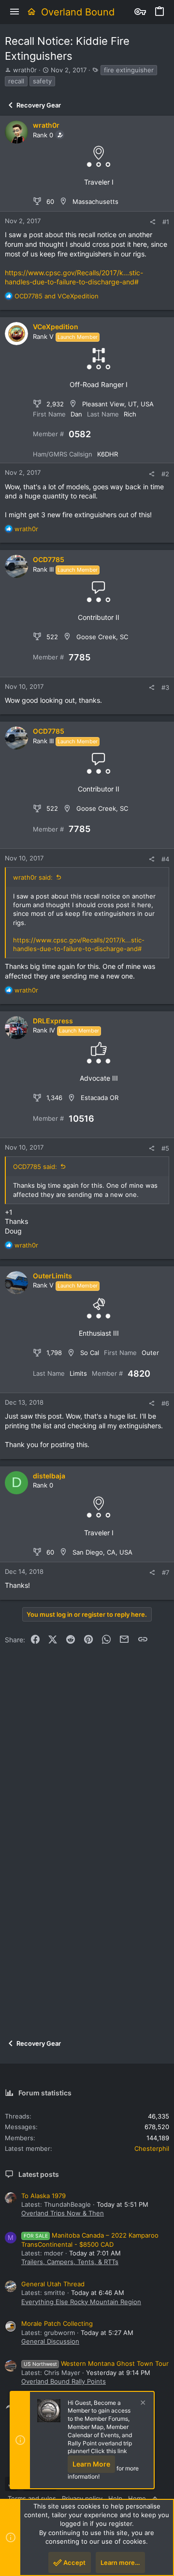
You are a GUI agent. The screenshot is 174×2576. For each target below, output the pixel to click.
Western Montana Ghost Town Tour (96, 2363)
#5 (165, 1148)
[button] (14, 12)
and (57, 296)
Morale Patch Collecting (57, 2323)
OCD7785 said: (35, 1167)
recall (16, 81)
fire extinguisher (129, 70)
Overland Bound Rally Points (64, 2381)
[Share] (152, 222)
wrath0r (25, 70)
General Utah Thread (53, 2284)
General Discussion (50, 2341)
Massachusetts (95, 201)
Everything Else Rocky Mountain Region (81, 2302)
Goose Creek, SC (102, 637)
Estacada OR (100, 1098)
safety (42, 81)
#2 (165, 474)
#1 (166, 222)
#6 (165, 1403)
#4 (165, 859)
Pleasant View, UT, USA (118, 404)
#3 (165, 687)
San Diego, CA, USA (102, 1552)
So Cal (90, 1353)
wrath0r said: (33, 877)
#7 (166, 1572)
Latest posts (39, 2174)
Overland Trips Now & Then (63, 2213)
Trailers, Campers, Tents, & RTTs (70, 2262)
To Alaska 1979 (43, 2196)
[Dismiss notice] (142, 2404)
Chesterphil (152, 2148)
